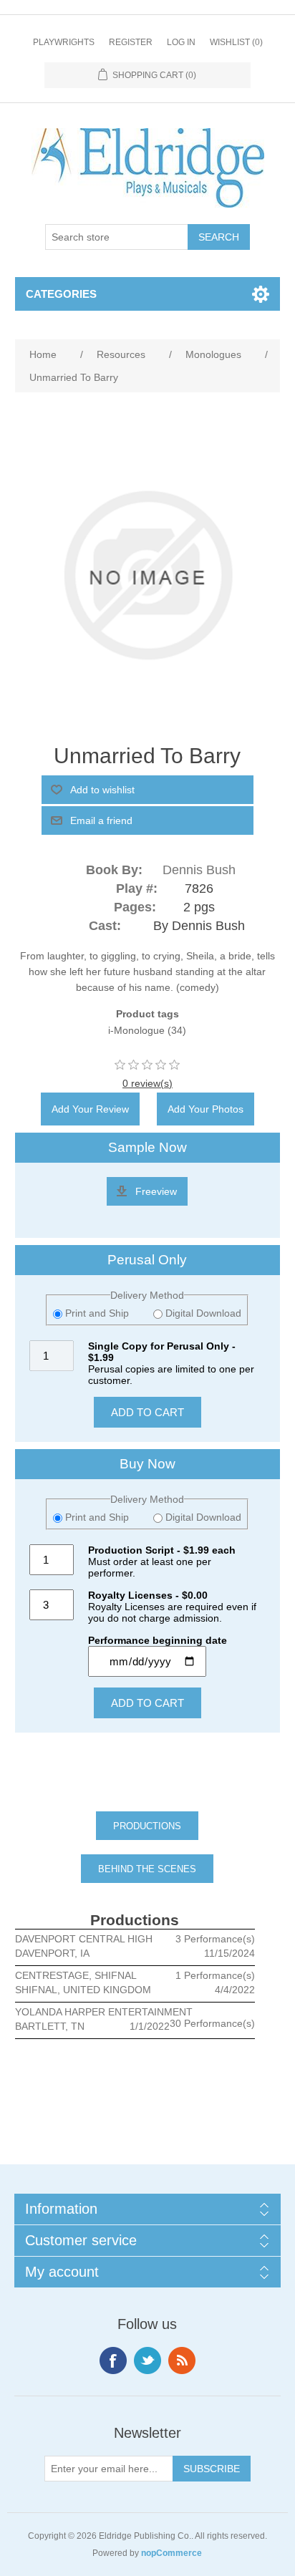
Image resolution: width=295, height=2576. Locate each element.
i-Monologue (136, 1030)
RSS (182, 2360)
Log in (181, 42)
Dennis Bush (199, 870)
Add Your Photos (205, 1109)
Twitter (147, 2360)
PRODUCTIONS (147, 1826)
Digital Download (202, 1313)
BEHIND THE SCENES (147, 1869)
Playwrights (64, 42)
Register (131, 42)
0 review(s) (147, 1083)
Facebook (113, 2360)
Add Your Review (90, 1109)
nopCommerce (171, 2553)
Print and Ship (97, 1313)
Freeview (156, 1191)
